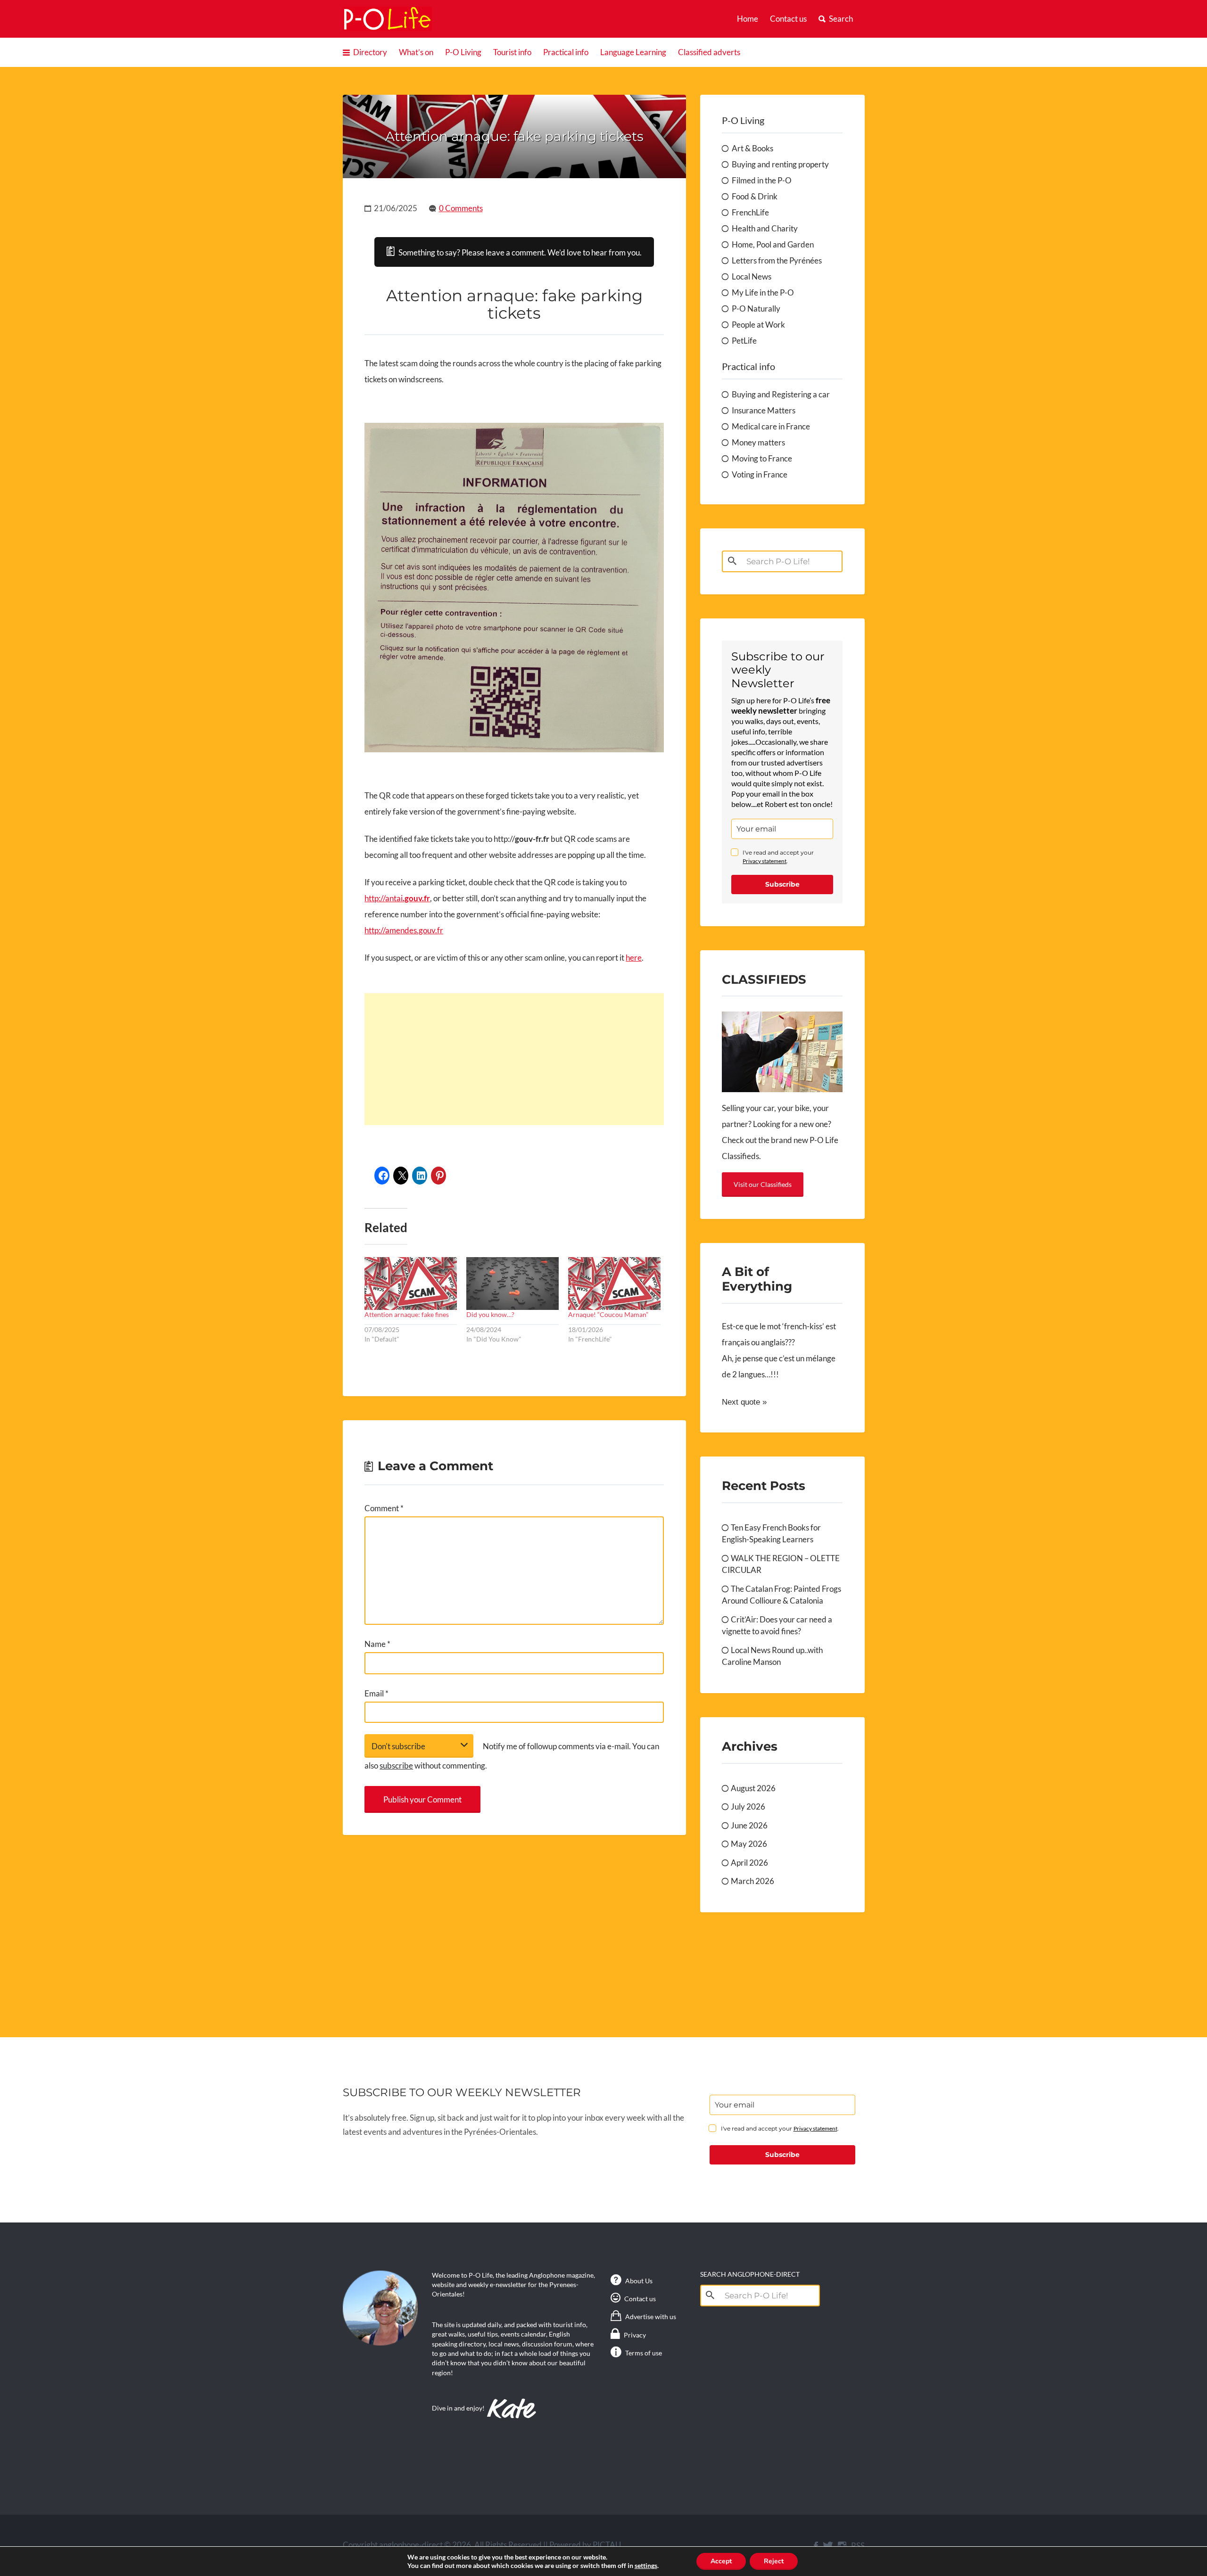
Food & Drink (755, 196)
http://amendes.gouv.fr (404, 930)
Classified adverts (709, 52)
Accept (721, 2561)
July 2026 (748, 1806)
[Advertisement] (514, 1059)
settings (646, 2565)
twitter (828, 2546)
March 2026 (752, 1881)
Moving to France (762, 458)
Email (376, 1693)
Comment (384, 1508)
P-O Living (463, 52)
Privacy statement (765, 861)
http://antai (397, 898)
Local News (752, 276)
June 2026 (749, 1825)
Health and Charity (765, 228)
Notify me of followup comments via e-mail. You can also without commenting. (512, 1756)
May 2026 (749, 1844)
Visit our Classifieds (763, 1184)
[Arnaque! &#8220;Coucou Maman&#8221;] (614, 1284)
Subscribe (782, 884)
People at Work (758, 325)
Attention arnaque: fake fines (407, 1314)
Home (748, 19)
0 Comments (461, 208)
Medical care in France (771, 426)
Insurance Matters (764, 410)
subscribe (396, 1765)
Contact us (788, 19)
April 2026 (749, 1863)
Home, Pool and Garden (773, 244)
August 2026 (753, 1788)
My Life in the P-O (763, 292)
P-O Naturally (756, 309)
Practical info (566, 52)
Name (377, 1644)
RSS (858, 2546)
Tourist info (512, 52)
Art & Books (752, 148)
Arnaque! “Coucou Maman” (608, 1314)
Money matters (758, 442)
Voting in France (760, 474)
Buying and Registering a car (781, 394)
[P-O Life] (388, 19)
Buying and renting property (780, 164)
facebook (816, 2546)
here (634, 958)
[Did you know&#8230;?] (513, 1284)
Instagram (842, 2546)
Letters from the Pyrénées (777, 260)
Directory (370, 52)
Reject (774, 2561)
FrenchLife (750, 212)
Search (841, 19)
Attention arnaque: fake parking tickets (514, 136)
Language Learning (633, 52)
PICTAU (607, 2545)
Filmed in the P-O (762, 180)
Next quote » (744, 1402)
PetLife (744, 341)
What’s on (416, 52)
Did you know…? (490, 1314)
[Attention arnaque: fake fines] (411, 1284)
